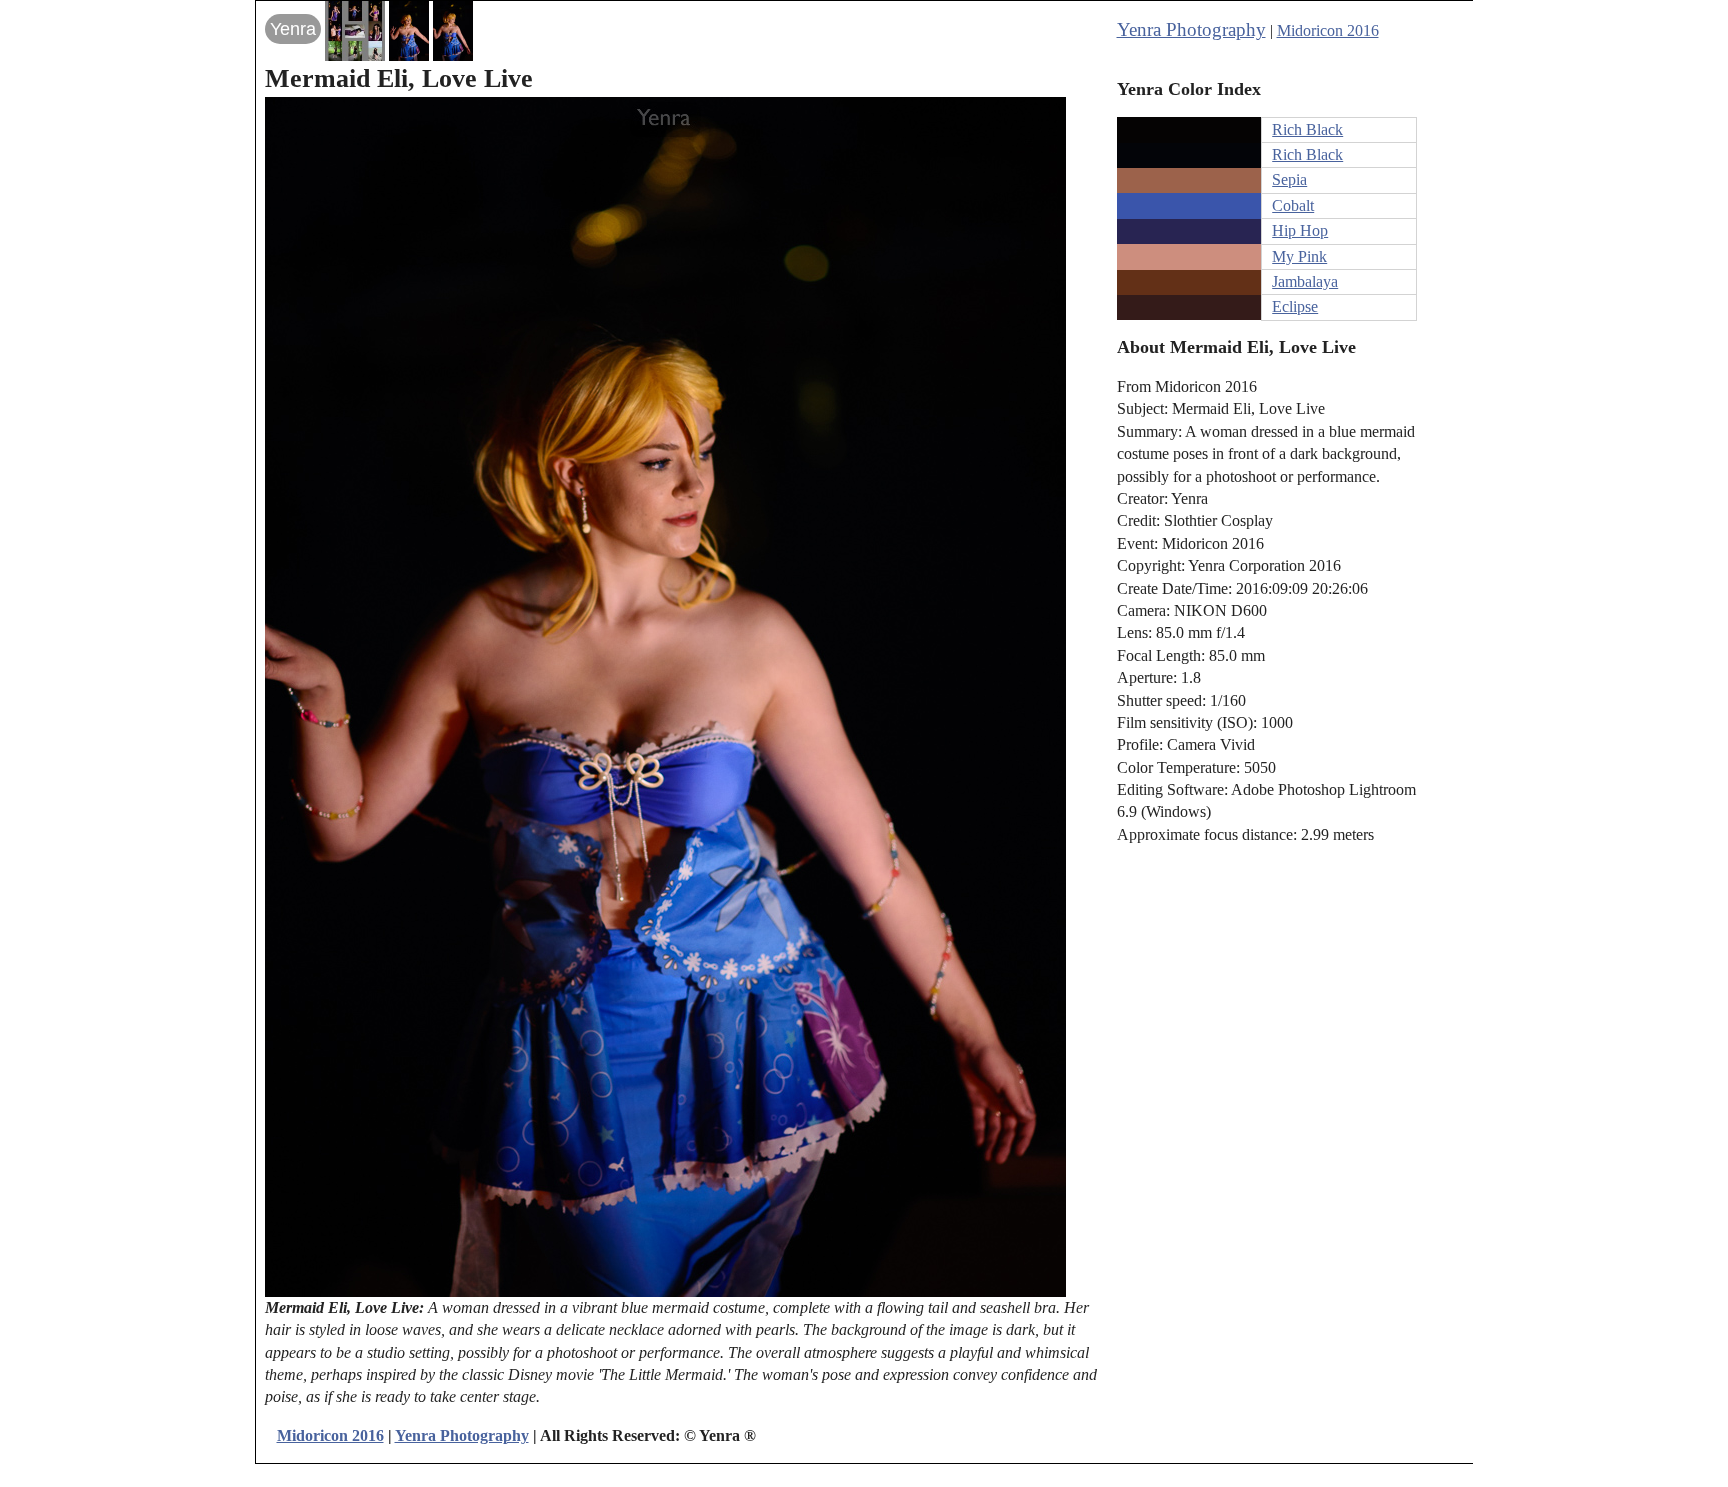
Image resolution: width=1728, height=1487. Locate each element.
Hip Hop (1300, 230)
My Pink (1299, 256)
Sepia (1289, 179)
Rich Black (1307, 129)
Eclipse (1295, 306)
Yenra (293, 29)
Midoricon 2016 (1328, 30)
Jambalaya (1305, 281)
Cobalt (1293, 205)
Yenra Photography (1191, 29)
